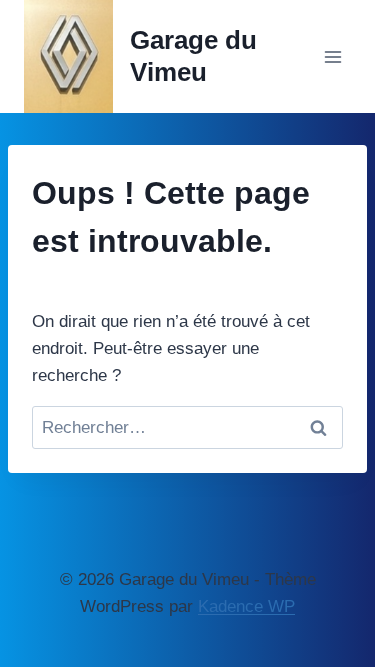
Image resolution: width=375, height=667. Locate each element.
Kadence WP (246, 606)
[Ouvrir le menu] (332, 56)
